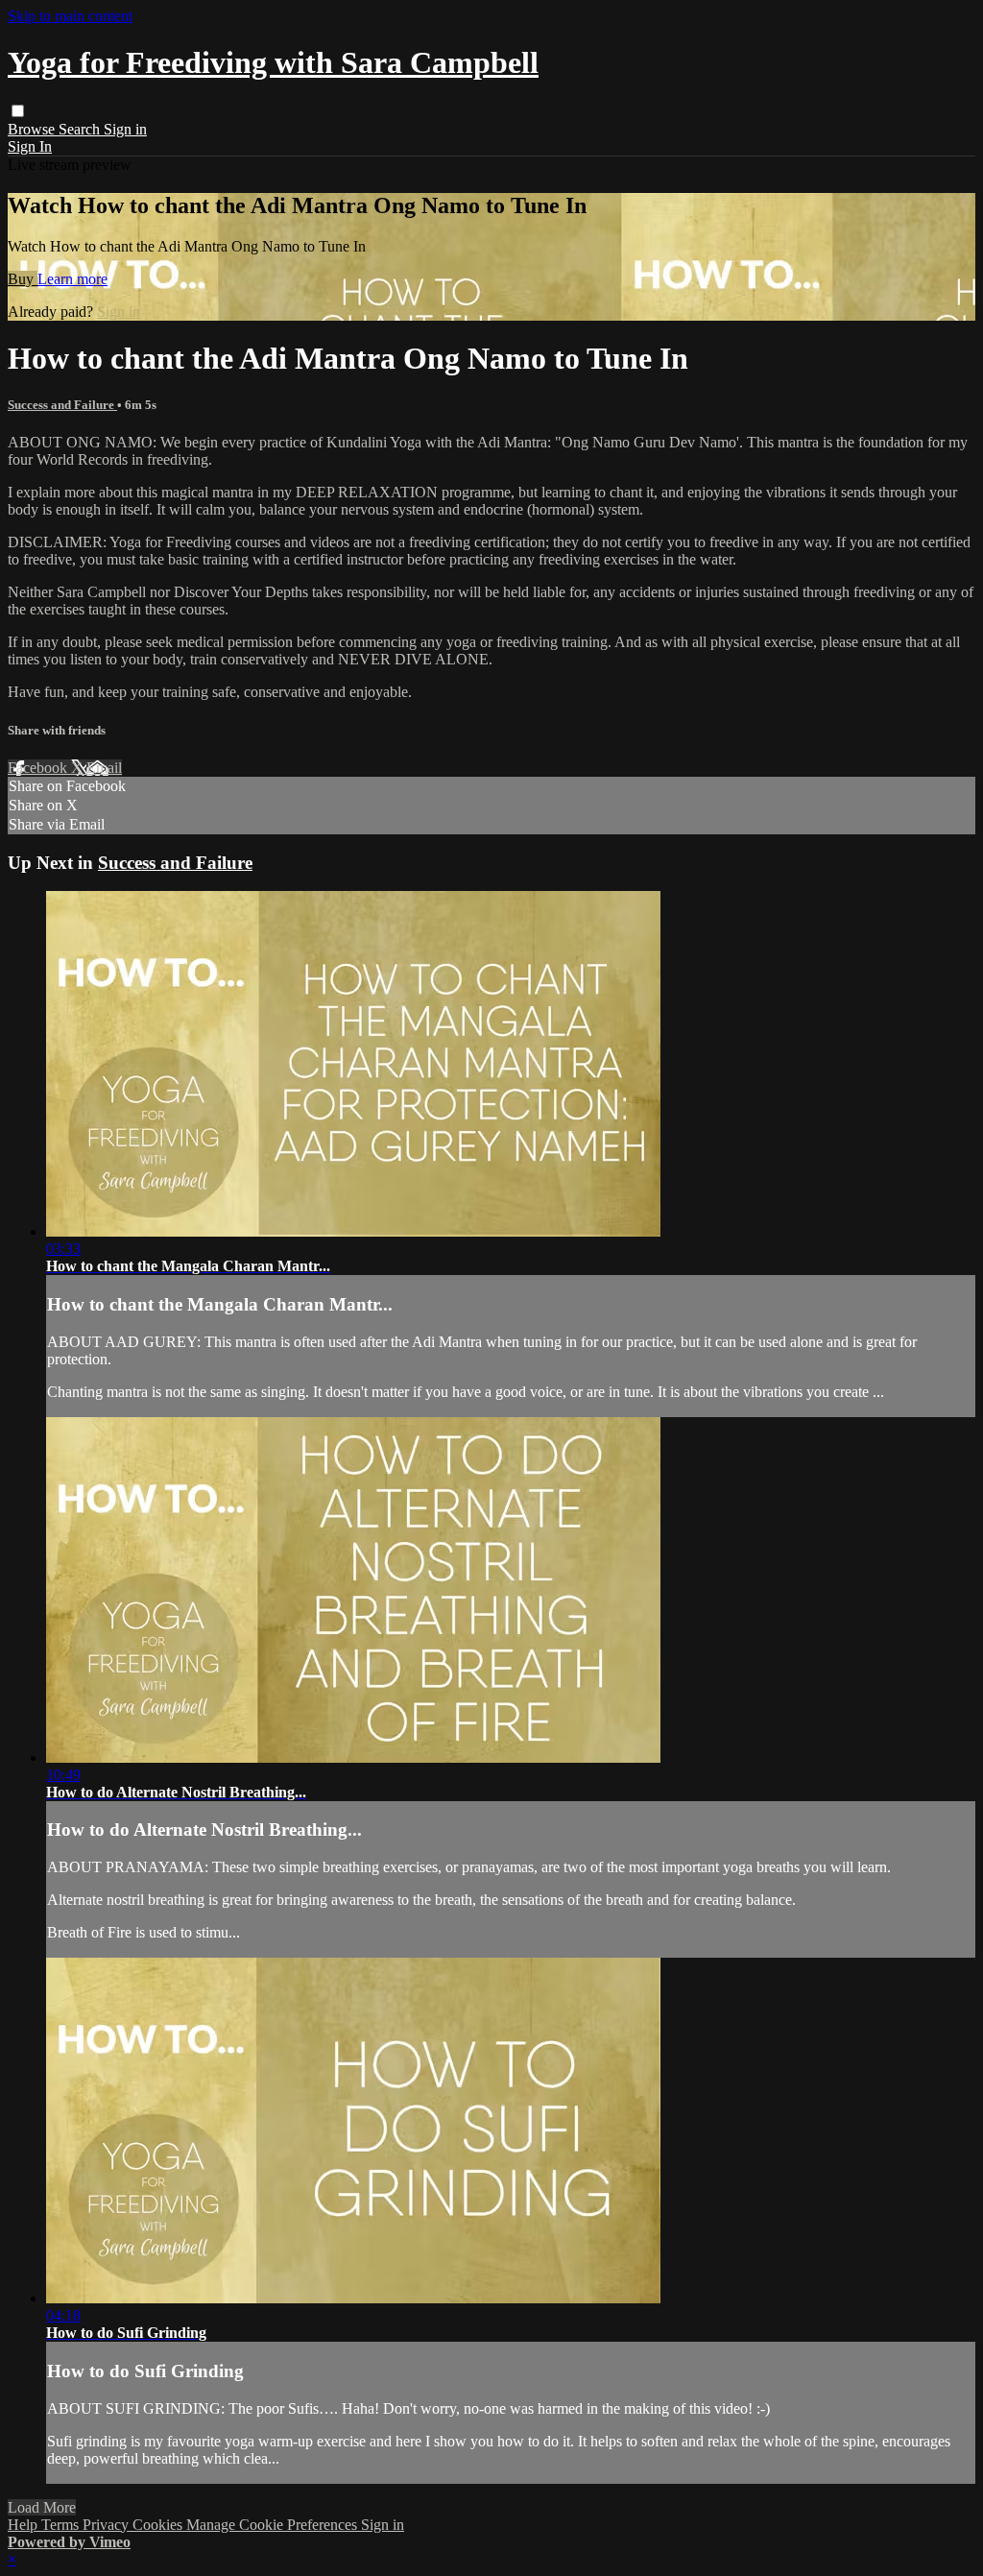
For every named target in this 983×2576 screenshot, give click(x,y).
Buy (23, 279)
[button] (18, 111)
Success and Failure (62, 405)
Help (24, 2525)
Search (81, 129)
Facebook (39, 768)
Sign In (30, 146)
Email (104, 768)
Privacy (108, 2525)
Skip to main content (70, 16)
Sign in (125, 129)
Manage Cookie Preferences (274, 2525)
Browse (33, 129)
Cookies (159, 2525)
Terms (62, 2525)
